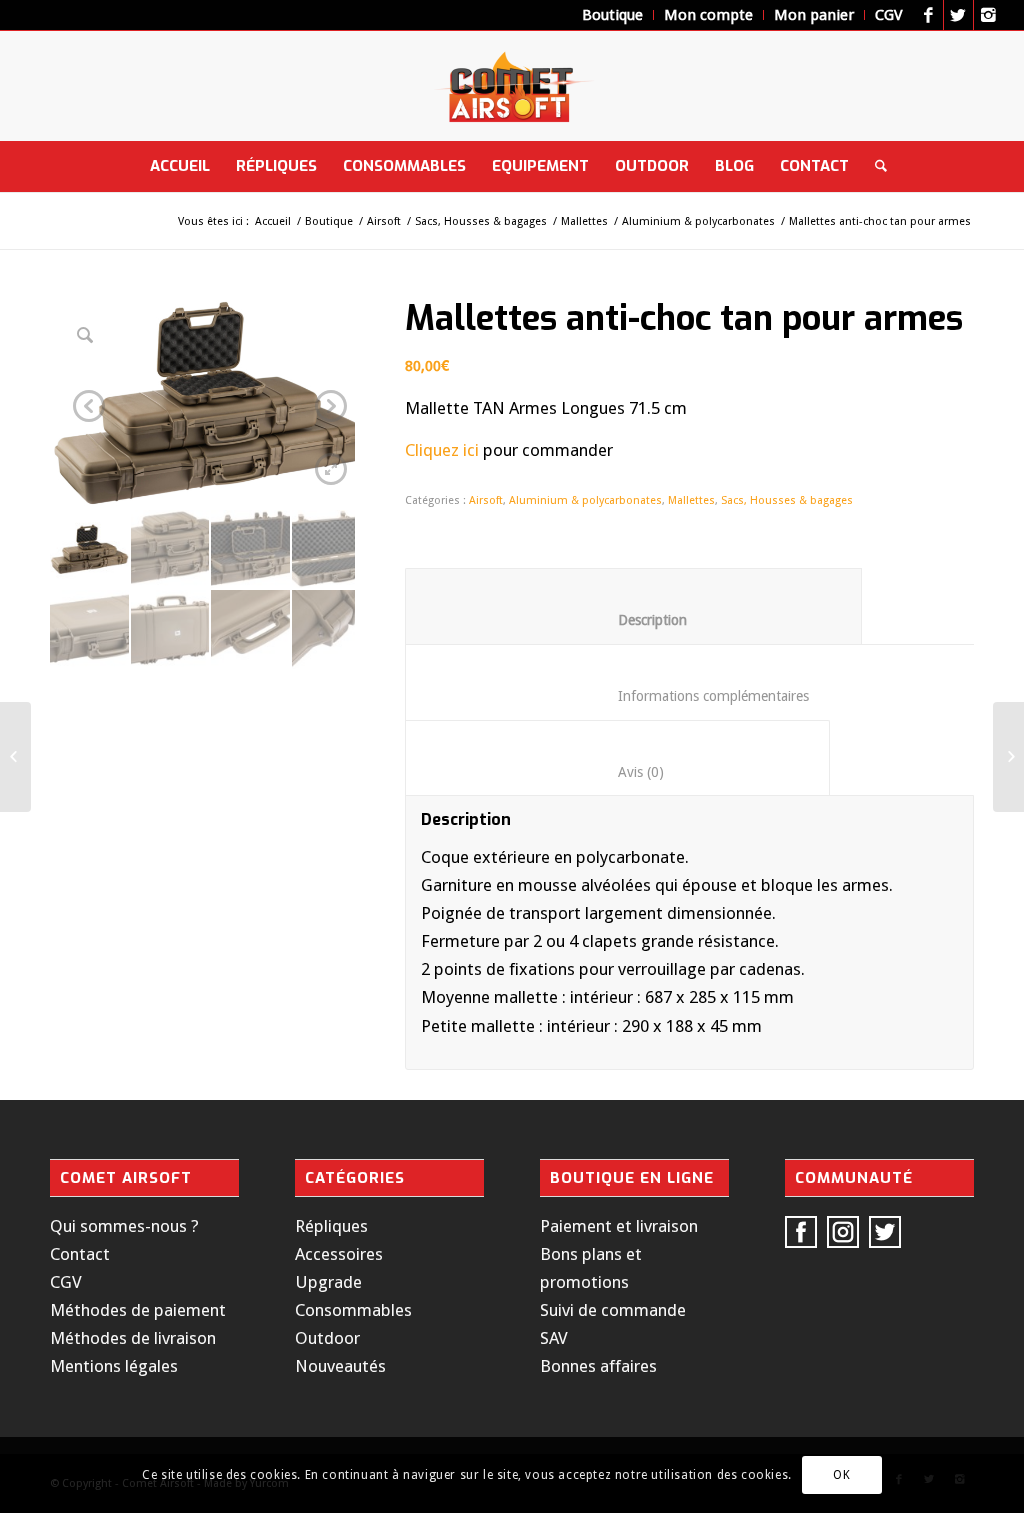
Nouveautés (340, 1366)
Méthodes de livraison (133, 1338)
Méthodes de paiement (138, 1310)
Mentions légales (114, 1366)
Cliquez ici (442, 450)
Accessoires (339, 1254)
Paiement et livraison (619, 1226)
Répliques (331, 1226)
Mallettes (584, 221)
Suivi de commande (613, 1310)
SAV (554, 1338)
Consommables (353, 1310)
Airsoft (384, 221)
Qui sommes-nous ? (124, 1226)
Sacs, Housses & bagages (481, 221)
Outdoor (327, 1338)
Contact (80, 1254)
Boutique (329, 221)
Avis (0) (618, 772)
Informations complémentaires (698, 696)
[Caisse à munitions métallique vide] (15, 757)
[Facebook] (928, 15)
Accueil (273, 221)
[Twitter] (958, 15)
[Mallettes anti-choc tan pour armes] (1008, 757)
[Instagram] (989, 15)
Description (634, 620)
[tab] (633, 606)
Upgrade (328, 1282)
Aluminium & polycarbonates (698, 221)
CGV (66, 1282)
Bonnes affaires (598, 1366)
